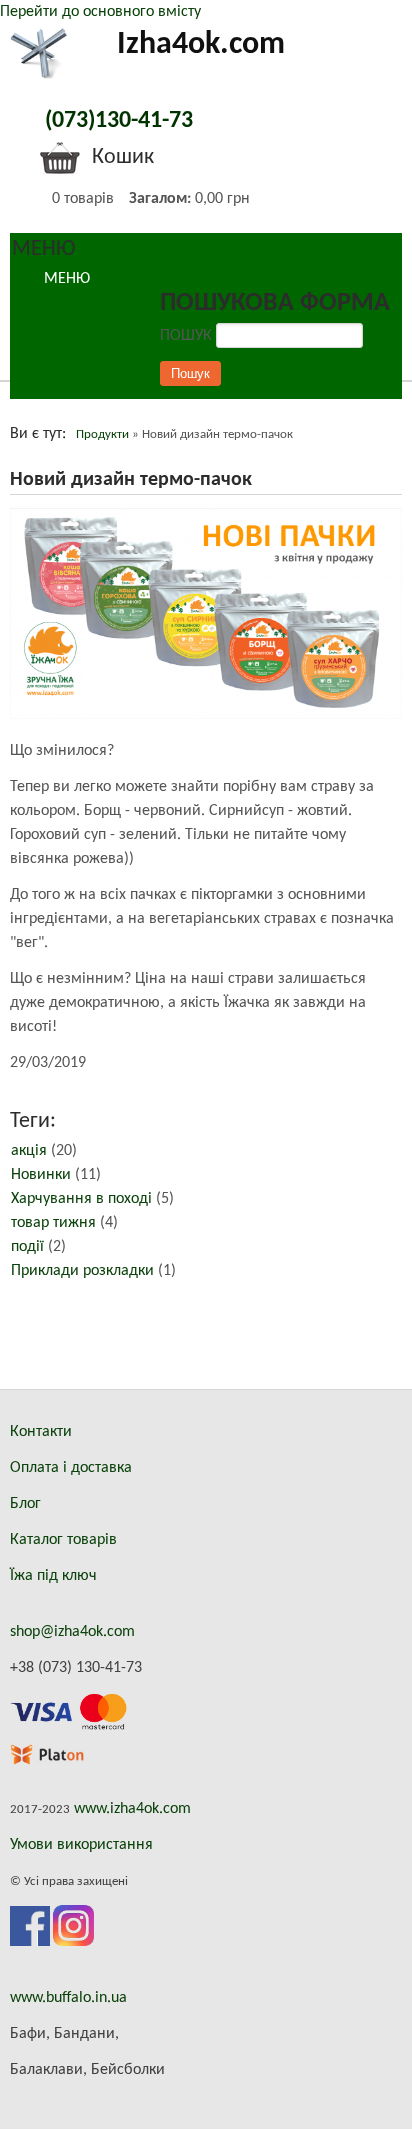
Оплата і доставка (71, 1468)
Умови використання (81, 1845)
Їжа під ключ (53, 1576)
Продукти (102, 434)
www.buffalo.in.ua (68, 1998)
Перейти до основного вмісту (100, 12)
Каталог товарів (63, 1540)
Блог (25, 1504)
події (27, 1247)
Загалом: (160, 199)
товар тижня (53, 1223)
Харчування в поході (81, 1199)
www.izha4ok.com (132, 1809)
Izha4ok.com (201, 45)
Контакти (41, 1432)
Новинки (41, 1175)
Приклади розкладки (82, 1271)
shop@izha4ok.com (72, 1632)
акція (29, 1151)
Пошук (188, 336)
